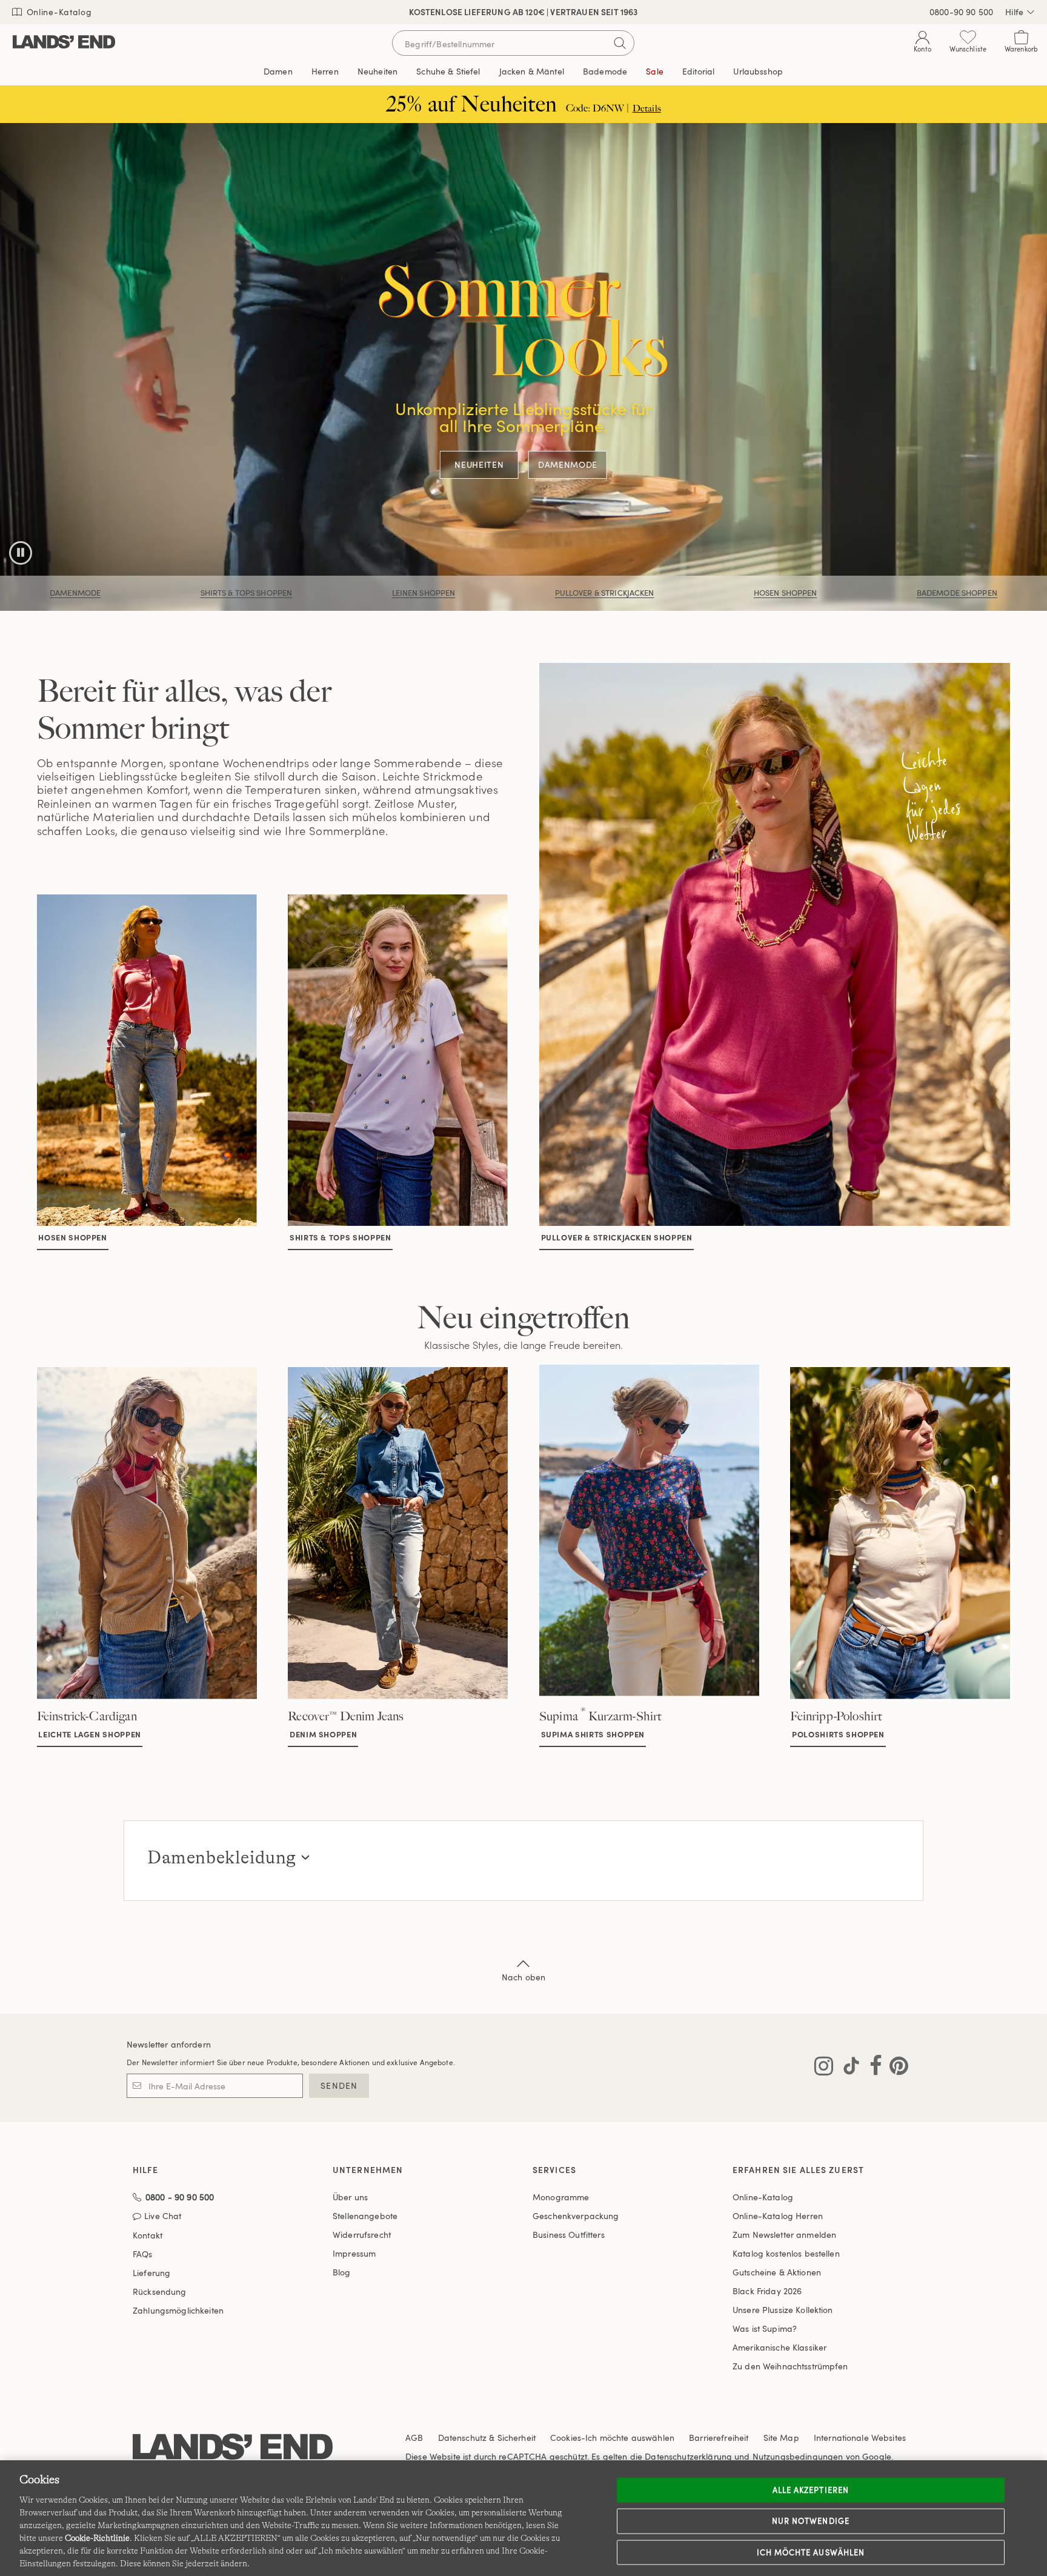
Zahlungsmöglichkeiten (178, 2310)
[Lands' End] (64, 43)
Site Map (781, 2438)
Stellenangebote (365, 2216)
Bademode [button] (605, 71)
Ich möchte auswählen (811, 2552)
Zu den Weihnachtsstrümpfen (790, 2366)
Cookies (566, 2438)
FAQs (143, 2254)
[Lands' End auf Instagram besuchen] (824, 2068)
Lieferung (151, 2273)
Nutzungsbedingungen (798, 2456)
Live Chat (163, 2216)
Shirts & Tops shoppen (341, 1237)
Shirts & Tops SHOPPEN (247, 593)
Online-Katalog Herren (778, 2216)
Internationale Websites (860, 2438)
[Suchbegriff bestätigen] (620, 43)
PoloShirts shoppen (838, 1734)
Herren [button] (325, 71)
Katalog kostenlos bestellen (786, 2253)
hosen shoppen (72, 1237)
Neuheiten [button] (377, 71)
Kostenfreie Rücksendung (524, 12)
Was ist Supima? (765, 2328)
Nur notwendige (811, 2521)
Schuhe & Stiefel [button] (448, 71)
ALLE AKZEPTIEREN (811, 2489)
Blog (342, 2272)
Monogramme (561, 2197)
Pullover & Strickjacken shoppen (617, 1237)
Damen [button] (278, 71)
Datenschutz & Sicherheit (487, 2438)
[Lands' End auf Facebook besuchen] (872, 2068)
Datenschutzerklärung (688, 2456)
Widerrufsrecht (362, 2235)
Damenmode (568, 465)
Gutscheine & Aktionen (777, 2272)
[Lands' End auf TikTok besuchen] (848, 2068)
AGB (414, 2438)
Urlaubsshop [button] (758, 71)
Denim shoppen (323, 1734)
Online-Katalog (58, 12)
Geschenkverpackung (576, 2216)
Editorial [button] (698, 71)
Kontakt (148, 2235)
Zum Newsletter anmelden (784, 2235)
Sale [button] (655, 71)
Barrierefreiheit (719, 2438)
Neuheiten (479, 465)
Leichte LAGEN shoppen (90, 1734)
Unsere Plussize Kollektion (783, 2310)
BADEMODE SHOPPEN (957, 593)
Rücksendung (160, 2291)
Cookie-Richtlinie (97, 2538)
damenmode (75, 593)
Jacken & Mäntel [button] (532, 71)
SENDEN (339, 2085)
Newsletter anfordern (169, 2044)
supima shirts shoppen (593, 1734)
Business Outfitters (569, 2235)
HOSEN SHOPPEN (786, 593)
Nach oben (523, 1977)
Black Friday (767, 2291)
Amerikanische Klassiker (779, 2347)
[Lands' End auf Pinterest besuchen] (895, 2068)
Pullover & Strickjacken (605, 593)
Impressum (354, 2253)
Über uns (350, 2197)
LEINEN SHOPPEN (424, 593)
